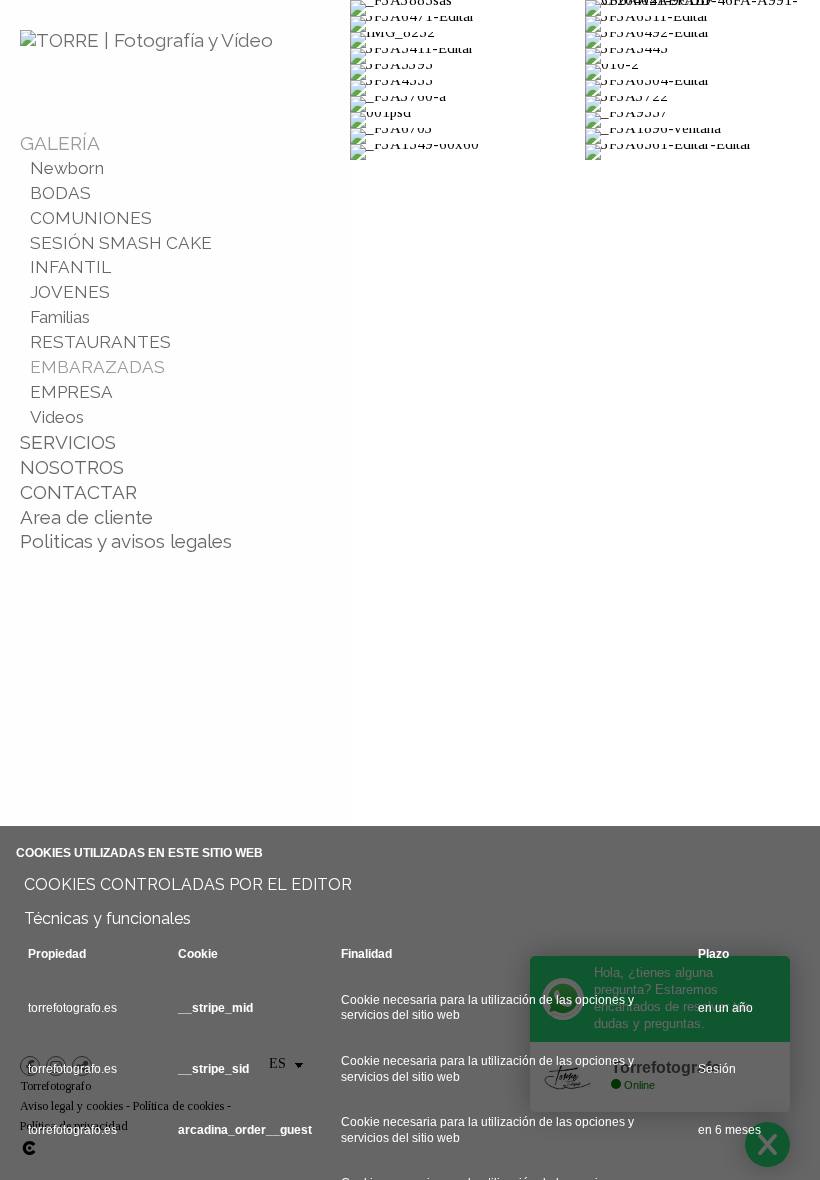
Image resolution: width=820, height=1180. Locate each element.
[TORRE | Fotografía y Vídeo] (146, 40)
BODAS (60, 193)
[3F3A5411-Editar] (467, 56)
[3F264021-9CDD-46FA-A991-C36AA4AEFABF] (702, 8)
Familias (60, 317)
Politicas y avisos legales (126, 541)
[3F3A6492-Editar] (702, 40)
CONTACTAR (78, 492)
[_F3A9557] (702, 120)
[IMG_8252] (467, 40)
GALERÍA (60, 143)
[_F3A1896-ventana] (702, 136)
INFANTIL (70, 267)
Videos (57, 417)
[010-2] (702, 72)
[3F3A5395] (467, 72)
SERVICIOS (68, 442)
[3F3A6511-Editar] (702, 24)
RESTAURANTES (100, 342)
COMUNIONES (91, 218)
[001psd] (467, 120)
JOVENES (70, 292)
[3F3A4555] (467, 88)
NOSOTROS (72, 467)
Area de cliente (86, 517)
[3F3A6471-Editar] (467, 24)
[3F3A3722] (702, 104)
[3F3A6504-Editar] (702, 88)
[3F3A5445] (702, 56)
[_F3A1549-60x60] (467, 152)
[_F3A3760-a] (467, 104)
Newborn (67, 168)
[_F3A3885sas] (467, 8)
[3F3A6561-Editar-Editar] (702, 152)
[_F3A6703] (467, 136)
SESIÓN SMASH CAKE (121, 243)
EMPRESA (71, 392)
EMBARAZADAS (97, 367)
